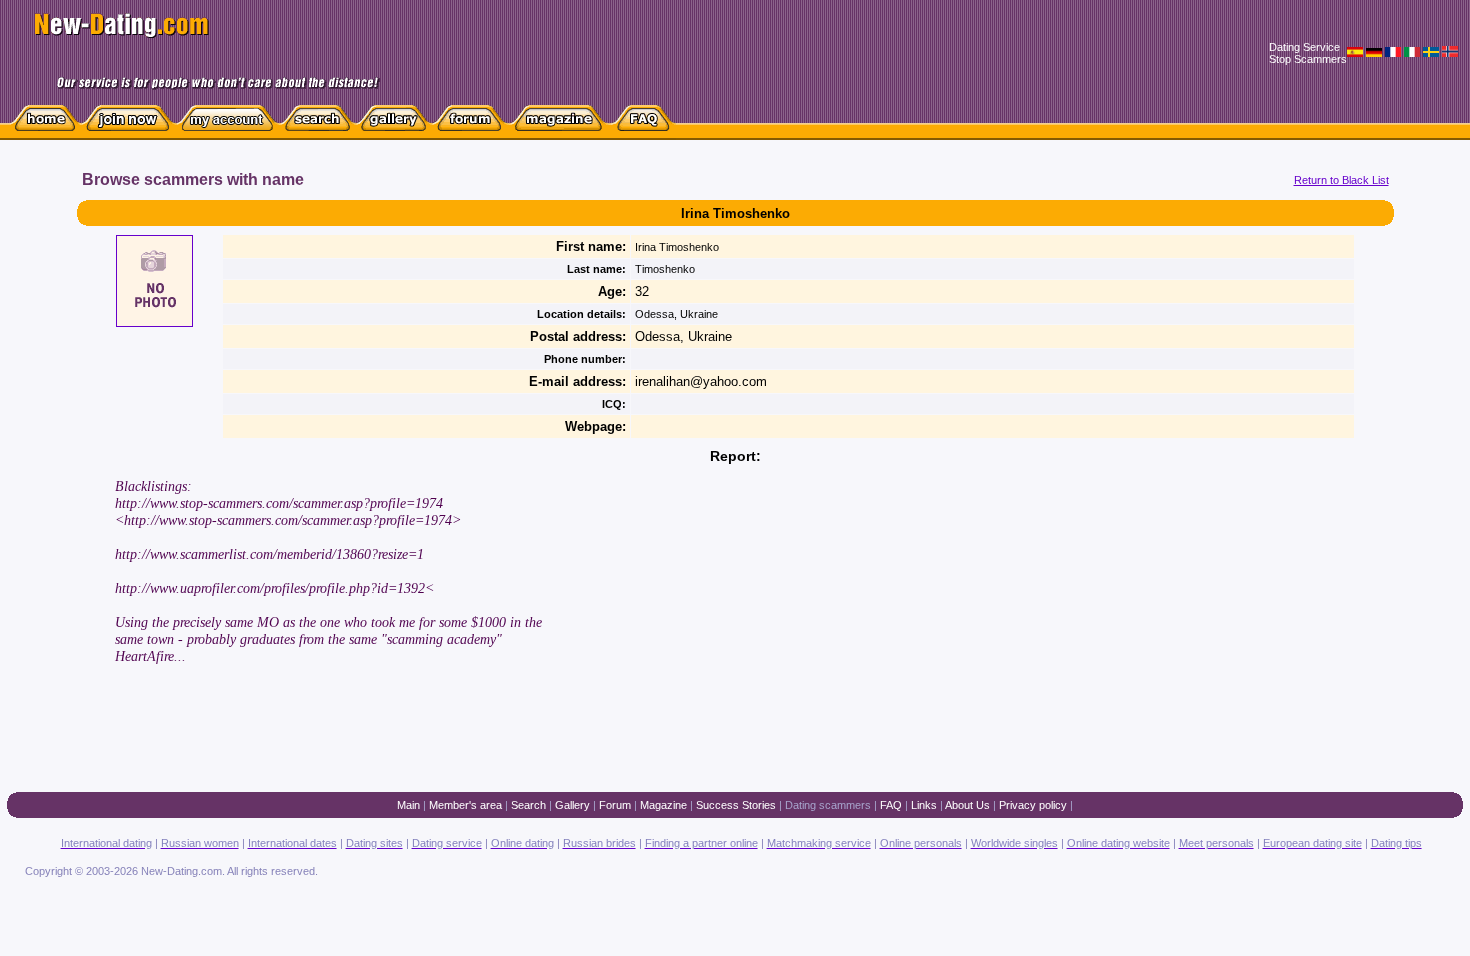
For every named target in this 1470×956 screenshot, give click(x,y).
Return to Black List (1341, 180)
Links (924, 805)
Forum (615, 805)
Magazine (663, 805)
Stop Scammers (1308, 59)
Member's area (465, 805)
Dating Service (1304, 47)
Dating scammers (828, 805)
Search (528, 805)
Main (408, 805)
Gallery (572, 805)
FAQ (891, 805)
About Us (967, 805)
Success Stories (736, 805)
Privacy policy (1033, 805)
